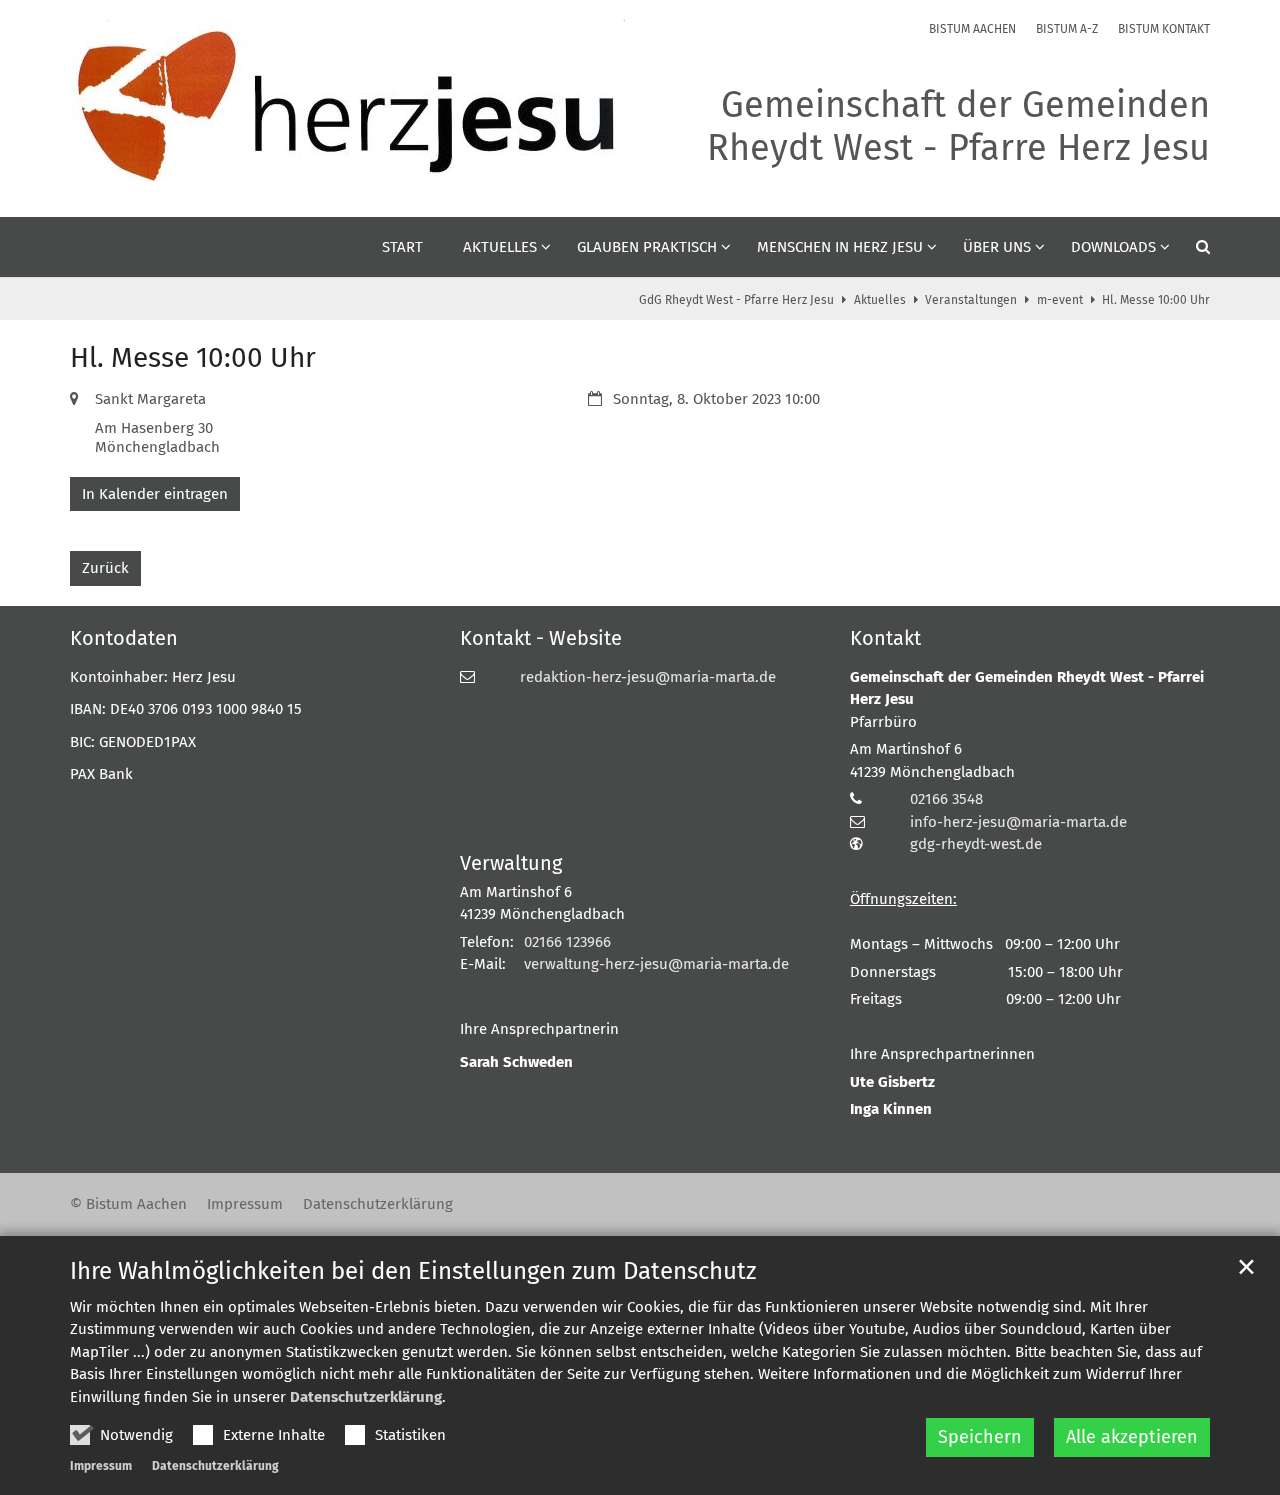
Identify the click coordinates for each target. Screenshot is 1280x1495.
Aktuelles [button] (500, 247)
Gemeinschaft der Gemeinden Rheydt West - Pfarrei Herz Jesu (1027, 688)
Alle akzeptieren (1132, 1437)
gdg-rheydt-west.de (976, 844)
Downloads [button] (1113, 247)
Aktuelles (880, 300)
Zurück (105, 568)
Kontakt (885, 638)
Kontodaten (124, 638)
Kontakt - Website (541, 638)
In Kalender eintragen (155, 494)
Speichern (980, 1437)
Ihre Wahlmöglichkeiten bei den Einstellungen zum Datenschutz (413, 1271)
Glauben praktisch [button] (647, 247)
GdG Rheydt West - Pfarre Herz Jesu (736, 300)
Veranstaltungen (971, 300)
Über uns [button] (997, 247)
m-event (1060, 300)
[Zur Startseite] (347, 108)
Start (402, 247)
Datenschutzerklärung (366, 1397)
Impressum (101, 1466)
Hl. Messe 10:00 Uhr (1156, 300)
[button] (1190, 251)
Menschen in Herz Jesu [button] (840, 247)
